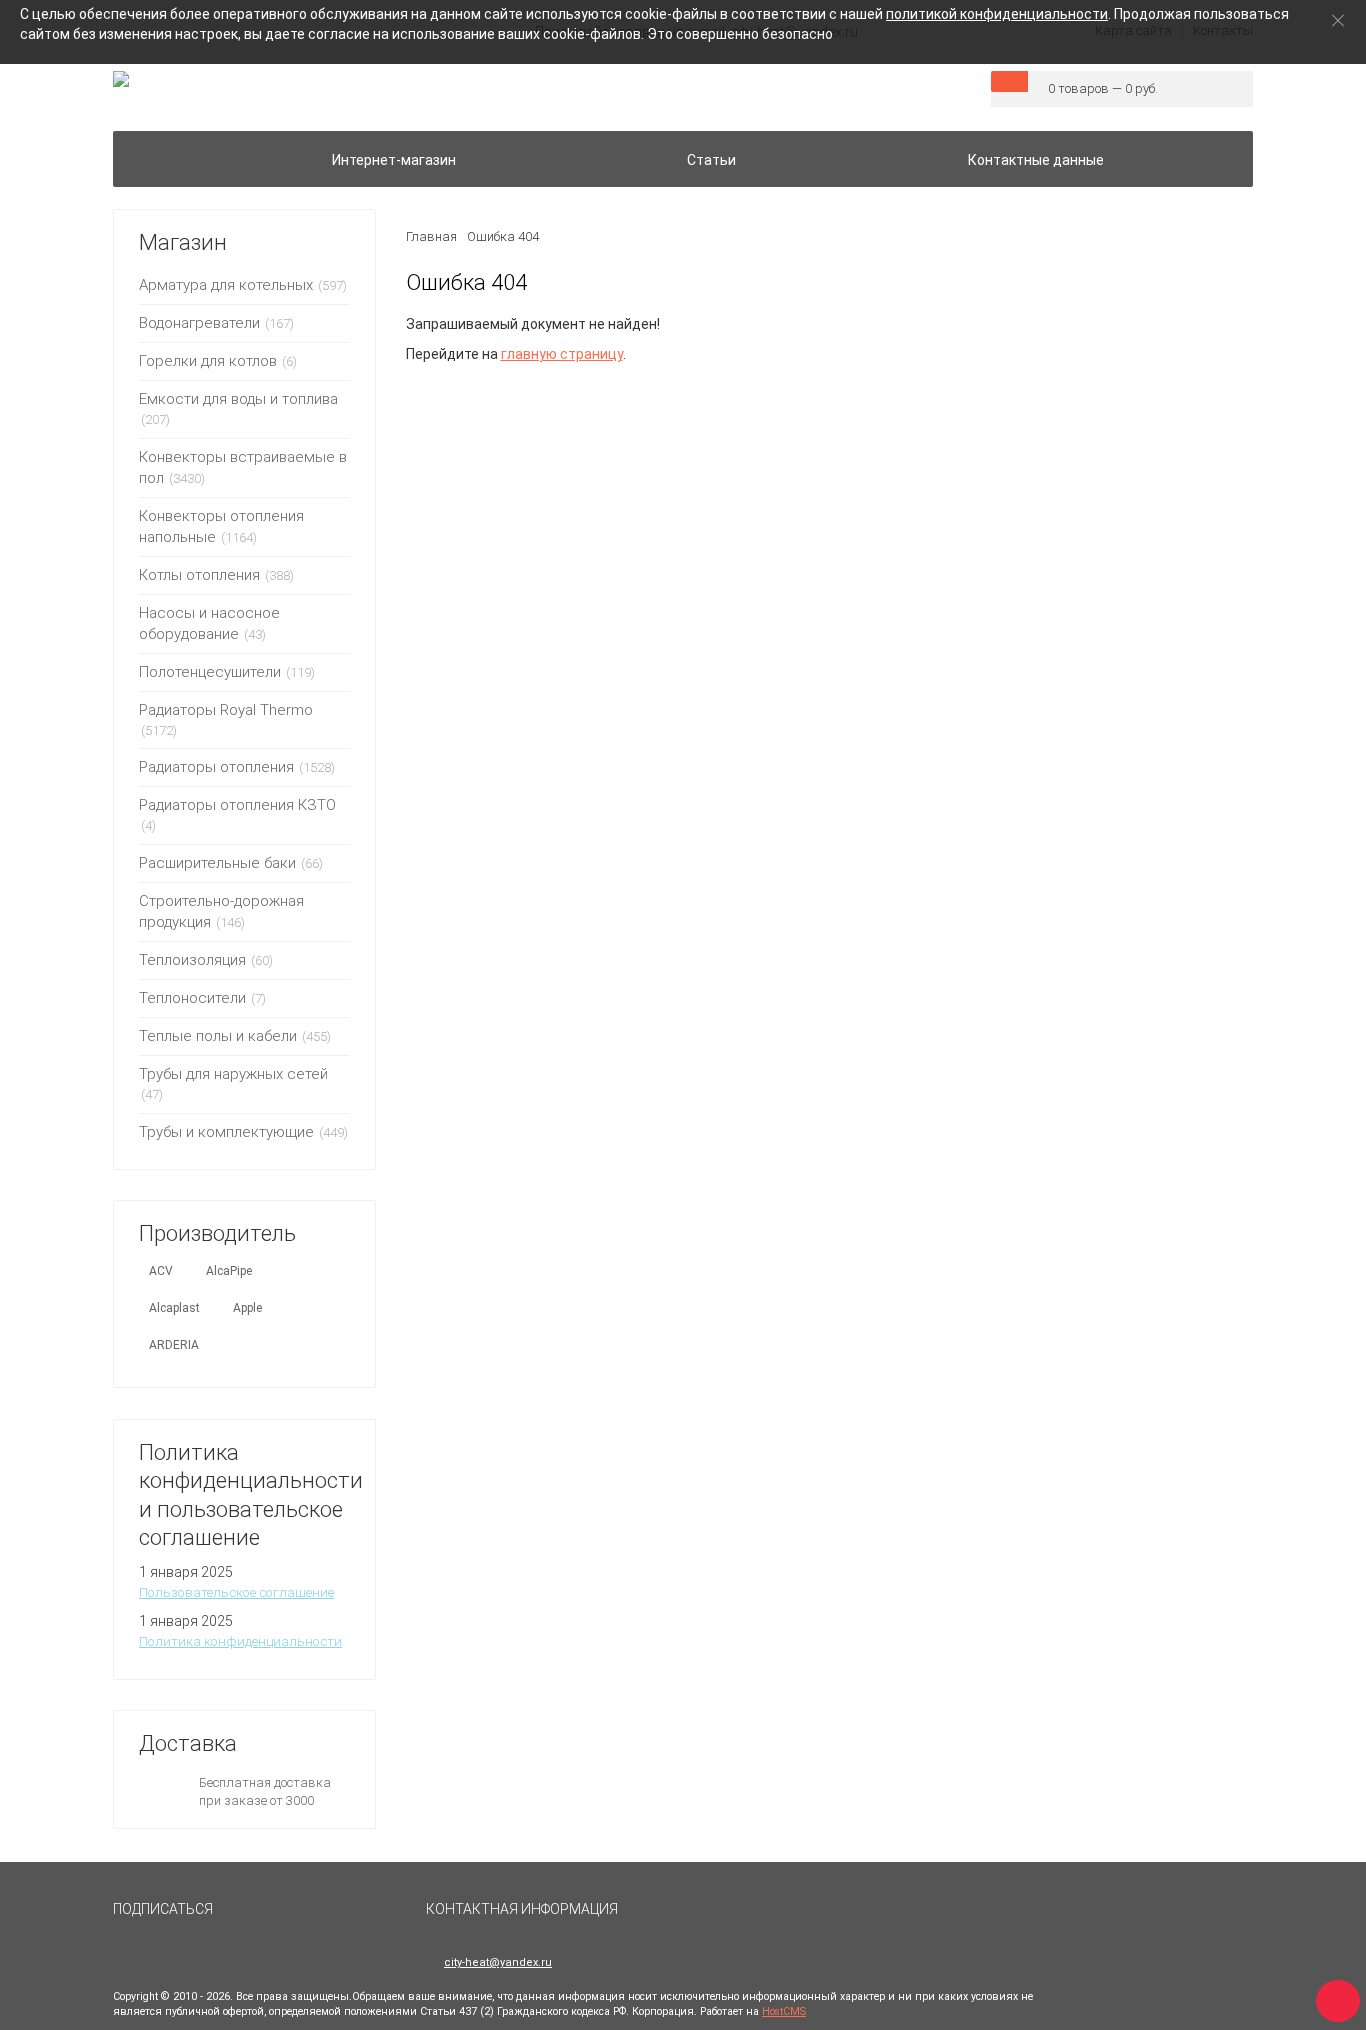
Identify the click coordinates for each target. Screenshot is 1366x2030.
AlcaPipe (229, 1271)
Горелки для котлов (208, 361)
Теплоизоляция (192, 960)
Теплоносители (192, 998)
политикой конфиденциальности (997, 14)
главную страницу (562, 354)
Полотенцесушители (210, 672)
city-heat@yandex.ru (498, 1962)
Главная (431, 236)
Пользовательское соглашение (236, 1592)
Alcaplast (174, 1308)
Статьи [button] (711, 160)
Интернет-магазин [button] (394, 160)
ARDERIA (174, 1345)
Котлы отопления (199, 575)
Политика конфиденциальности (240, 1641)
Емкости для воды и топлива (238, 399)
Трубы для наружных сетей (233, 1074)
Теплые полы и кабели (218, 1036)
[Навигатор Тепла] (151, 148)
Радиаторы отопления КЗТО (237, 805)
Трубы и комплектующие (226, 1132)
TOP (1331, 1995)
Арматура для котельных (226, 285)
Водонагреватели (199, 323)
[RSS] (293, 1918)
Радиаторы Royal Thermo (226, 710)
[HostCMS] (121, 80)
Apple (247, 1308)
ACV (161, 1271)
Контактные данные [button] (1036, 160)
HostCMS (784, 2011)
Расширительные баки (217, 863)
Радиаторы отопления (216, 767)
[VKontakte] (246, 1918)
